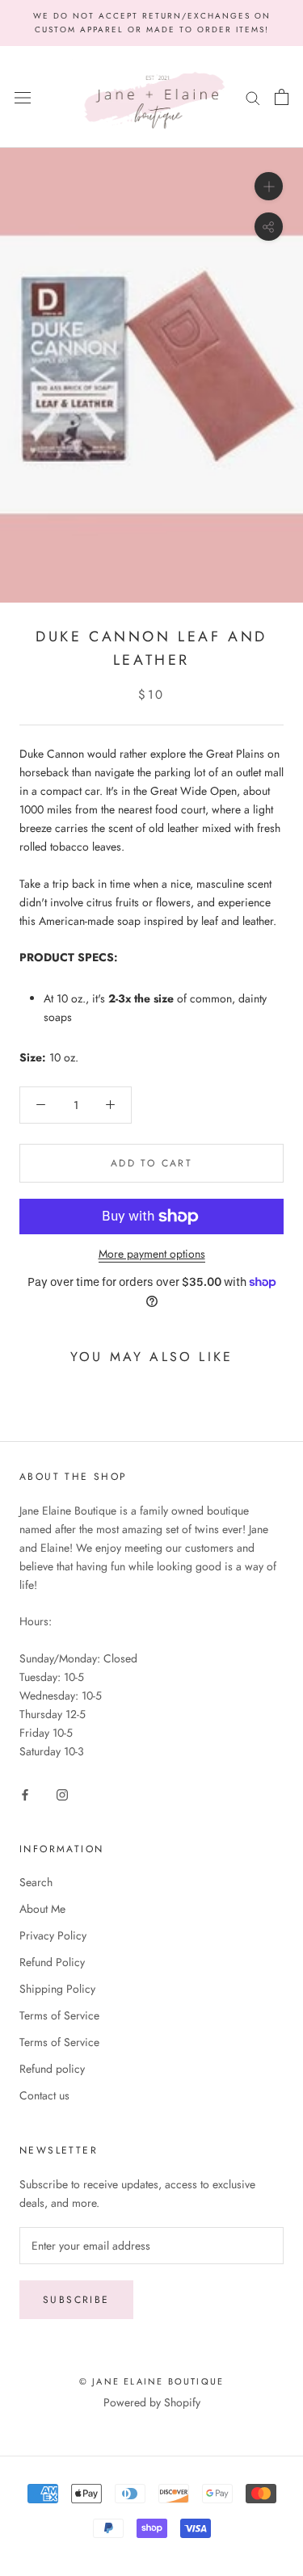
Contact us (44, 2095)
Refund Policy (52, 1962)
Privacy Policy (53, 1935)
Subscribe (76, 2300)
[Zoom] (269, 186)
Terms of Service (59, 2015)
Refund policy (52, 2069)
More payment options (152, 1254)
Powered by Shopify (152, 2402)
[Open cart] (282, 97)
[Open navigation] (23, 97)
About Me (42, 1909)
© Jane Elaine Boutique (151, 2381)
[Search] (253, 97)
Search (36, 1882)
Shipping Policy (57, 1989)
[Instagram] (62, 1794)
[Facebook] (25, 1794)
